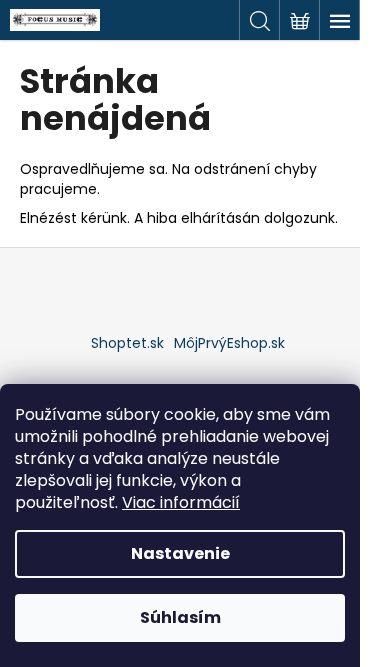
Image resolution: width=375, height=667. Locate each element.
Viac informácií (181, 502)
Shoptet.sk (127, 343)
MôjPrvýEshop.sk (229, 343)
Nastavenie (180, 553)
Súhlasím (180, 617)
